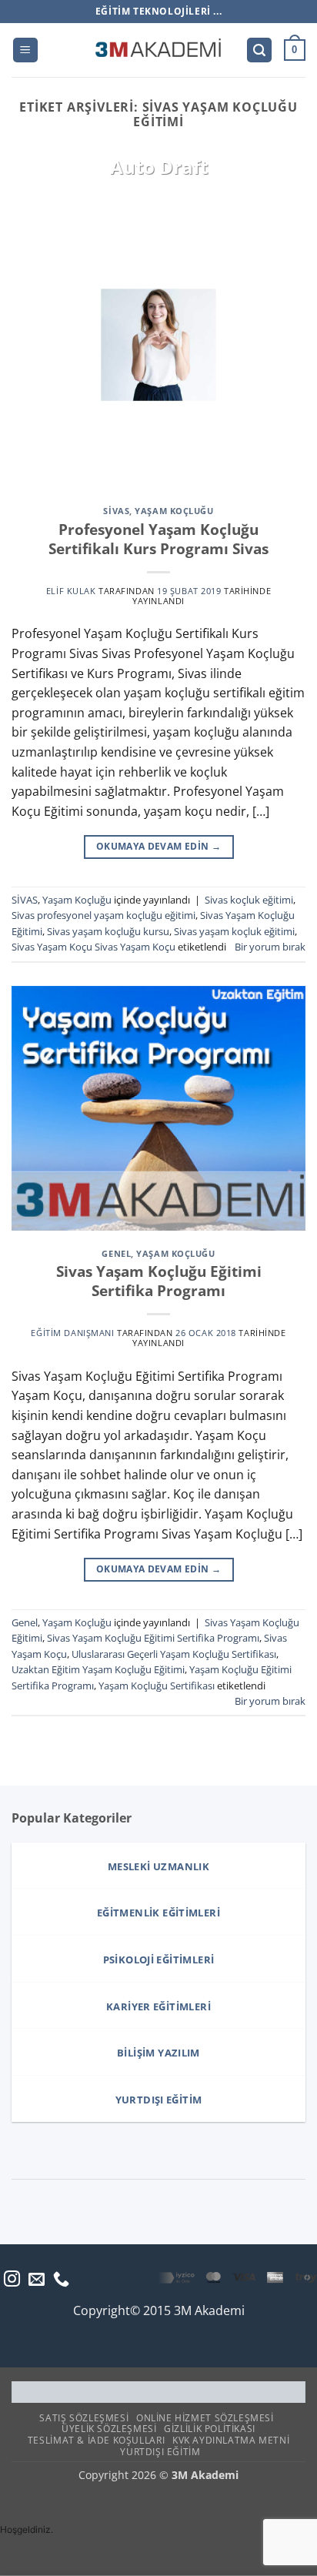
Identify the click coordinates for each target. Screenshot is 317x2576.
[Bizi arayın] (61, 2280)
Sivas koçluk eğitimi (249, 900)
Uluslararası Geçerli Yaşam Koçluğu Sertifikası (174, 1654)
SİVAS (116, 511)
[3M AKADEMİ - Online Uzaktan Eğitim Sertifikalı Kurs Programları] (158, 50)
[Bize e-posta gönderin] (37, 2280)
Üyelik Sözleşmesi (109, 2429)
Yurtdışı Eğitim (160, 2452)
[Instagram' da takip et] (12, 2280)
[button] (25, 50)
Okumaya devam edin (158, 846)
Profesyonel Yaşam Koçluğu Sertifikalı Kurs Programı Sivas (158, 539)
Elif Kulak (71, 591)
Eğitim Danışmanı (72, 1333)
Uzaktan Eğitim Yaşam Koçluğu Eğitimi (98, 1669)
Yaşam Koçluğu (174, 511)
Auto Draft (159, 167)
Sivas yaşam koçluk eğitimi (234, 931)
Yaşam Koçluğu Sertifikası (157, 1686)
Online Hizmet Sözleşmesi (205, 2418)
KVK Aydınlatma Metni (231, 2440)
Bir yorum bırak (270, 947)
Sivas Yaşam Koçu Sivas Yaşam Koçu (93, 947)
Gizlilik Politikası (210, 2429)
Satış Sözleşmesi (84, 2418)
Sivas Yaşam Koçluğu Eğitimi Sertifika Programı (159, 1281)
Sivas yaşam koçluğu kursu (108, 931)
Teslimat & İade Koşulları (96, 2440)
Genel (116, 1253)
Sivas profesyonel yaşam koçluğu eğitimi (103, 915)
